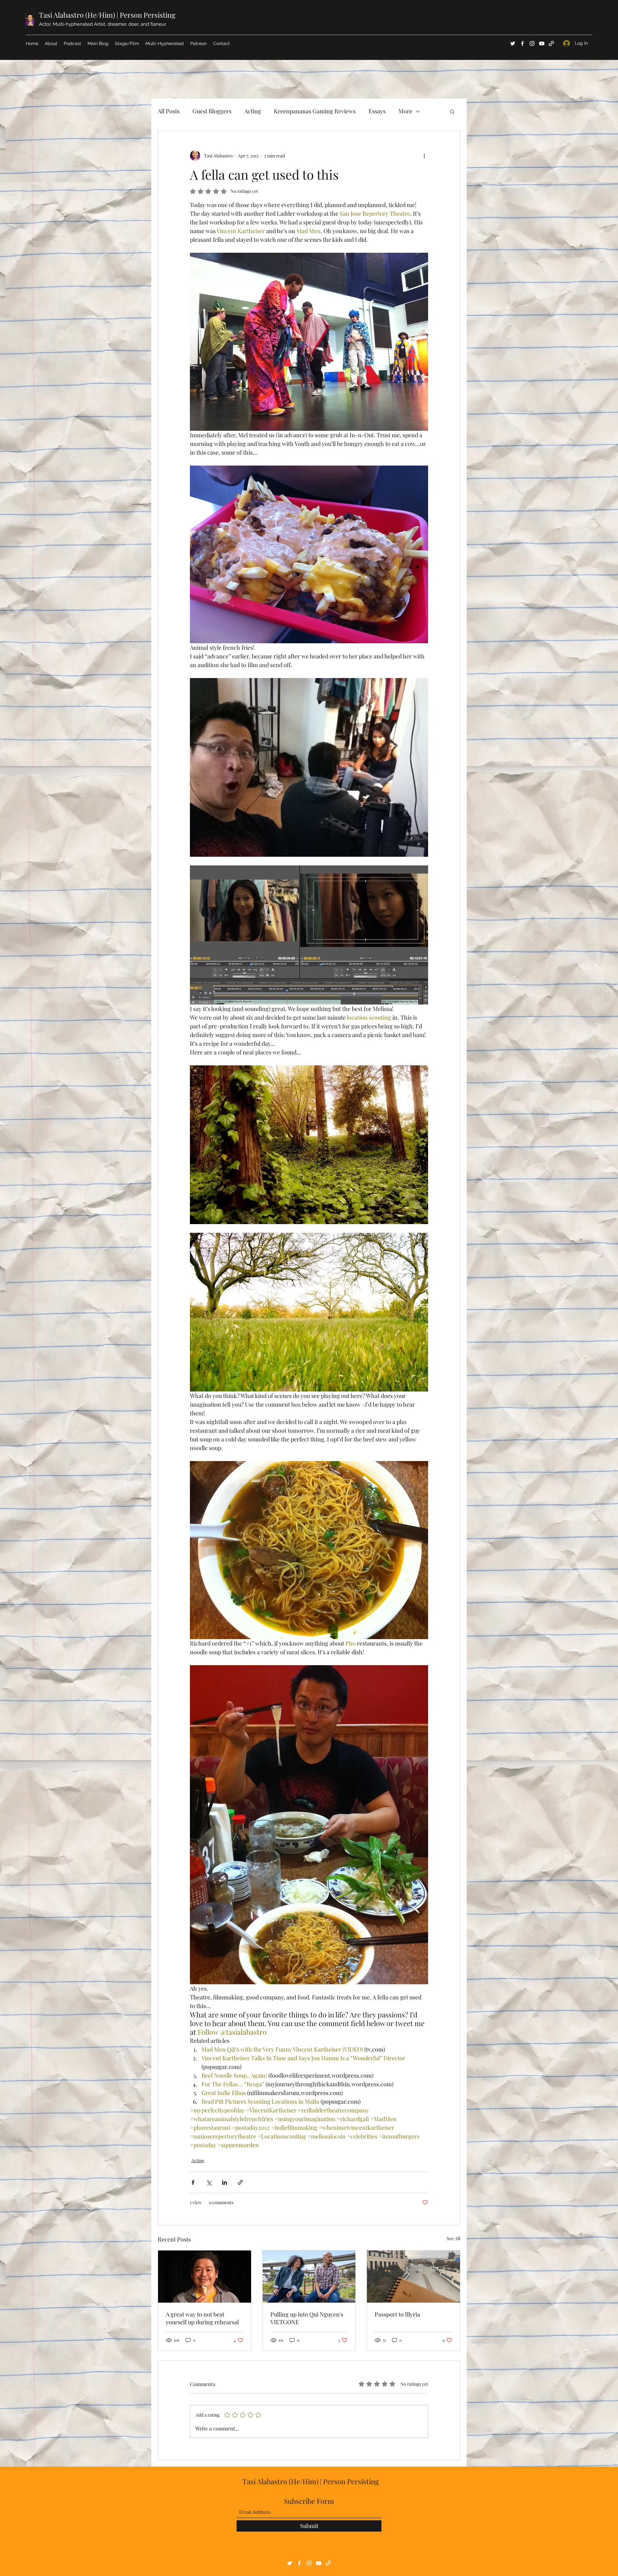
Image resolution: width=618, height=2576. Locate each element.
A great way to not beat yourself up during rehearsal (202, 2318)
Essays (377, 111)
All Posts (169, 111)
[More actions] (424, 156)
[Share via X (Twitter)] (209, 2182)
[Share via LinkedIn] (225, 2182)
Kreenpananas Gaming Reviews (315, 111)
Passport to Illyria (397, 2314)
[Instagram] (532, 43)
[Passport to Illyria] (413, 2277)
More (405, 111)
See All (454, 2238)
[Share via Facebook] (193, 2182)
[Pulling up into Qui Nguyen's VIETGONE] (309, 2277)
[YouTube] (542, 43)
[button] (452, 111)
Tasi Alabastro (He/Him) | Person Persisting (107, 15)
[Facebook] (522, 43)
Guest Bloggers (212, 111)
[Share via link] (240, 2182)
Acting (253, 111)
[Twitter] (513, 43)
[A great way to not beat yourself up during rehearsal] (205, 2277)
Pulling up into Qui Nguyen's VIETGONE (307, 2318)
